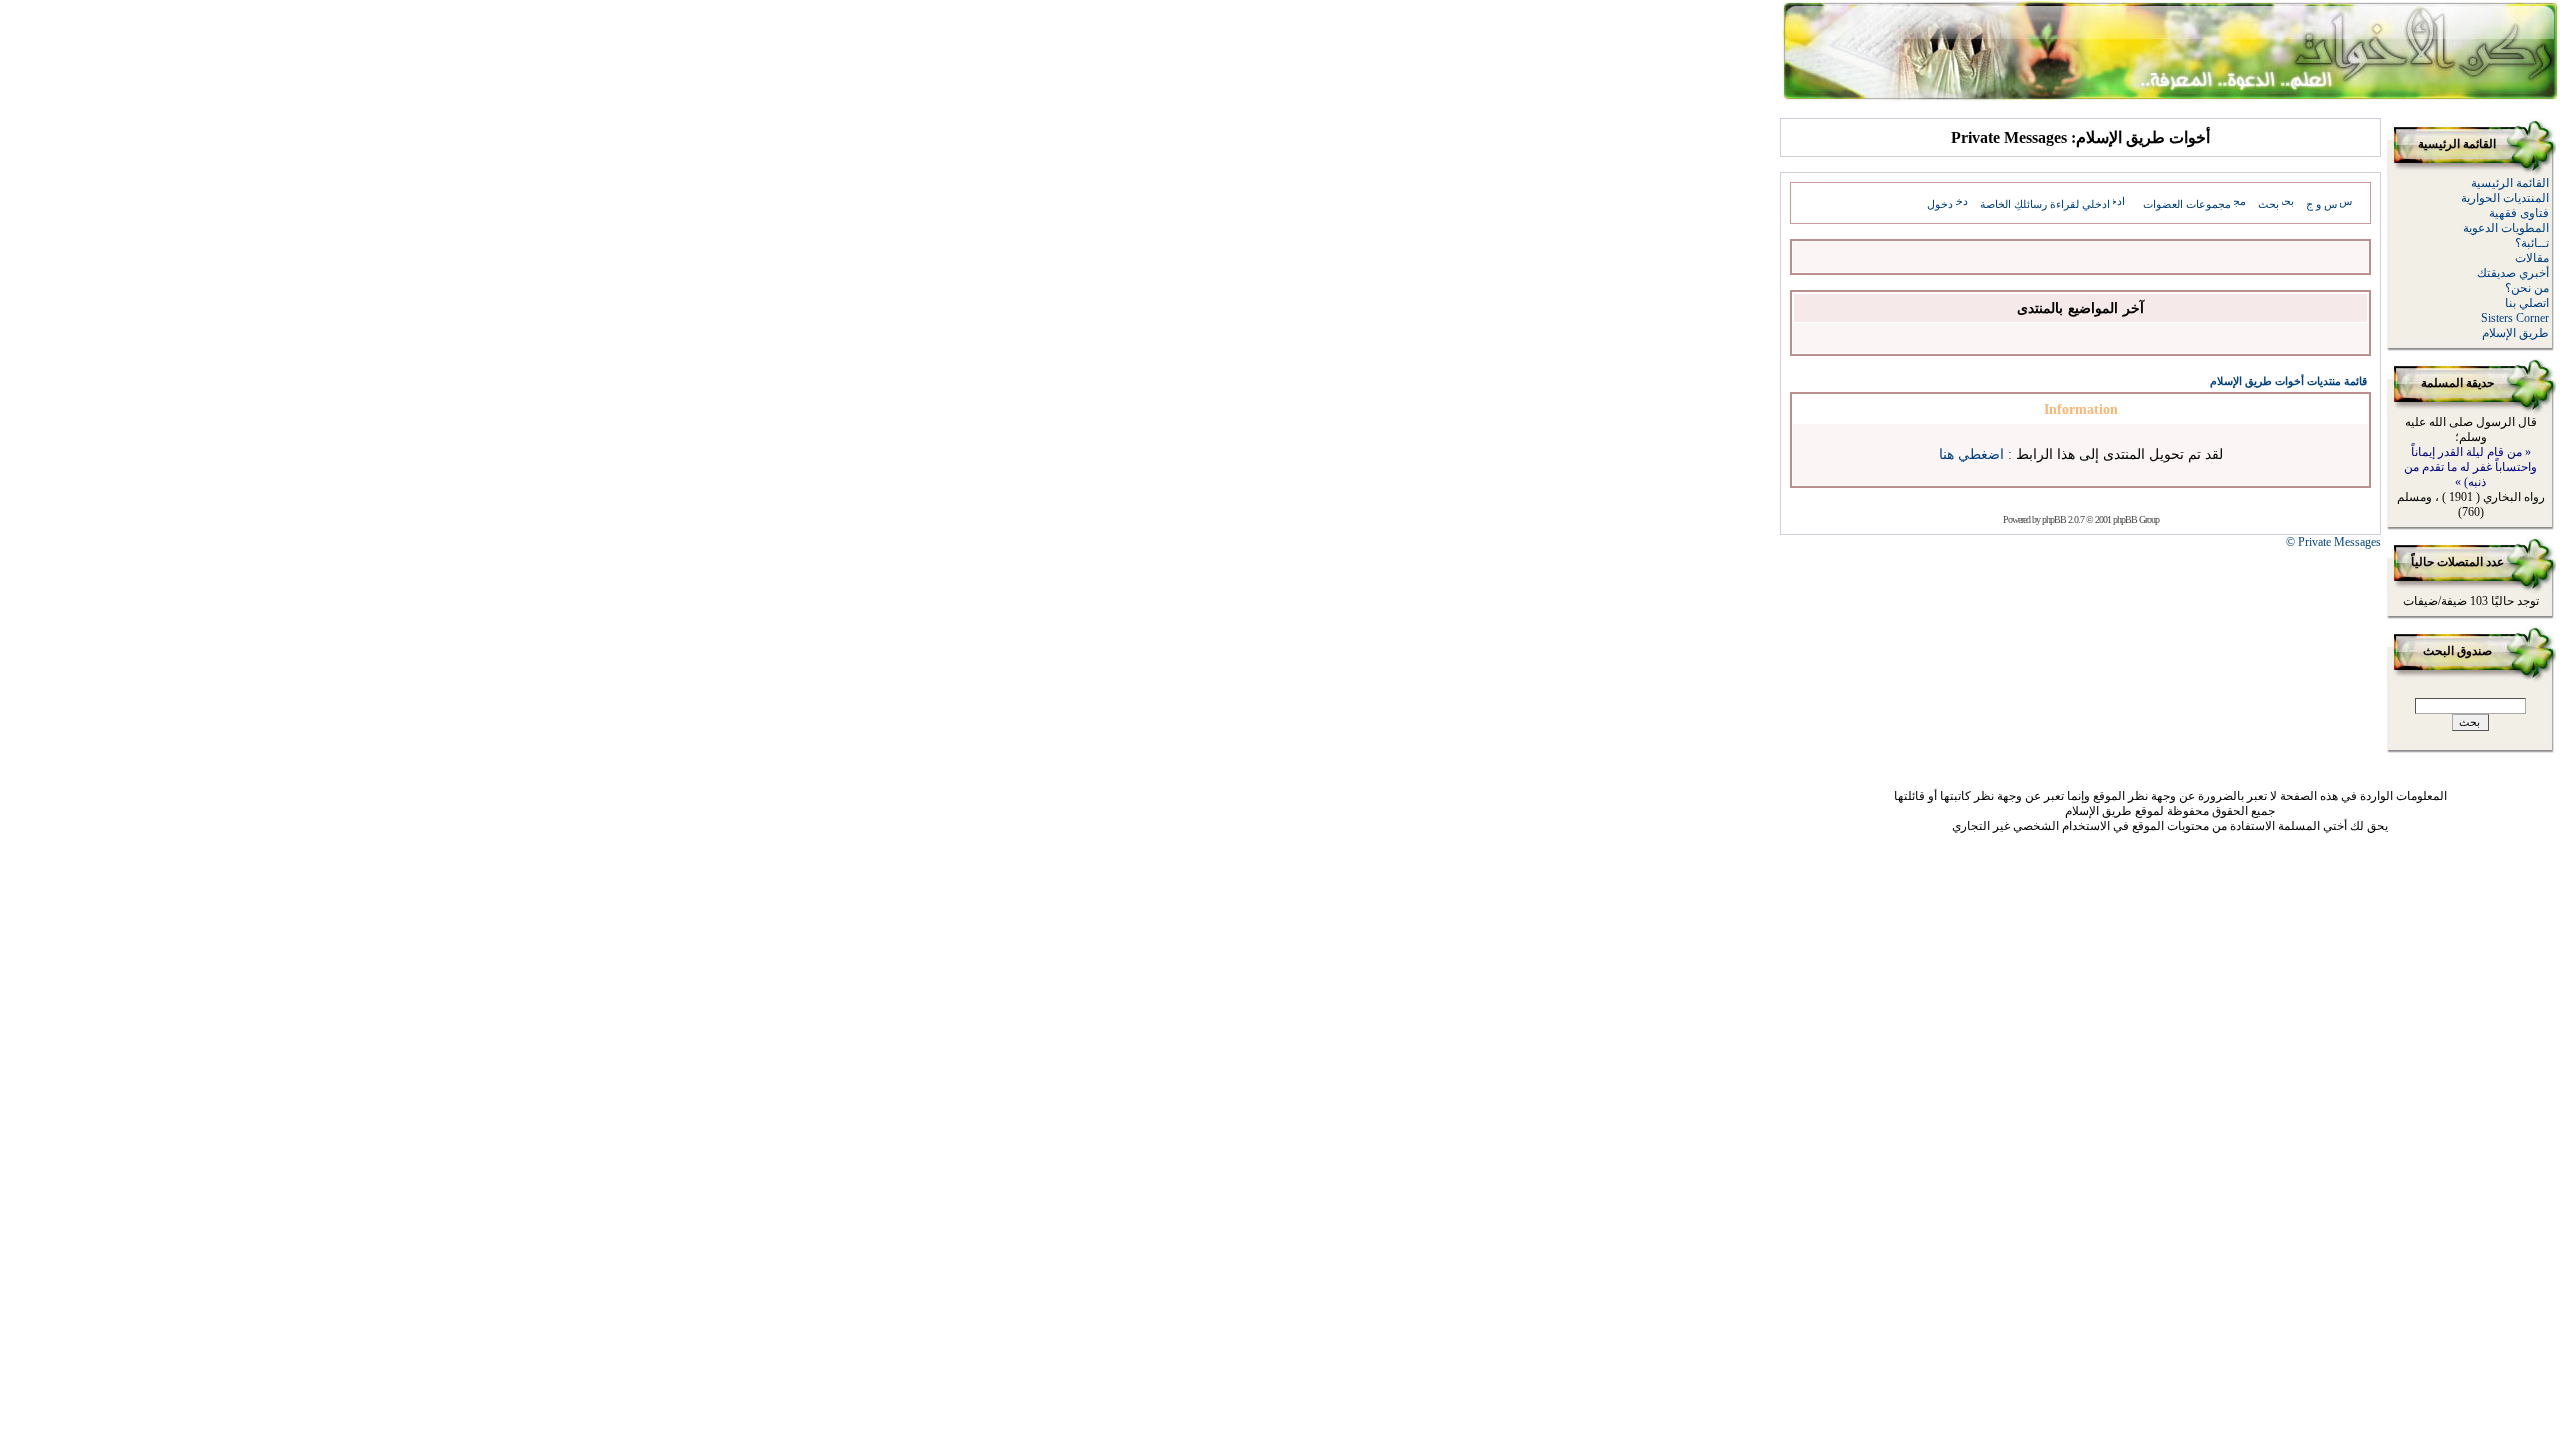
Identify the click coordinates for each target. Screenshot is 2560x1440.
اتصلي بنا (2527, 303)
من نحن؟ (2527, 288)
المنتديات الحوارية (2505, 198)
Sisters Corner (2515, 318)
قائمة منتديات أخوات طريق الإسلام (2288, 381)
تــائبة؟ (2532, 243)
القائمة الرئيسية (2510, 183)
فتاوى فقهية (2519, 213)
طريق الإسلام (2515, 333)
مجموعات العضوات (2187, 204)
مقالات (2532, 258)
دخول (1940, 204)
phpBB (2054, 519)
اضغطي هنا (1971, 454)
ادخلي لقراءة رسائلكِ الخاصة (2045, 204)
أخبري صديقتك (2513, 273)
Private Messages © (2333, 542)
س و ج (2321, 204)
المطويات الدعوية (2506, 228)
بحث (2268, 204)
